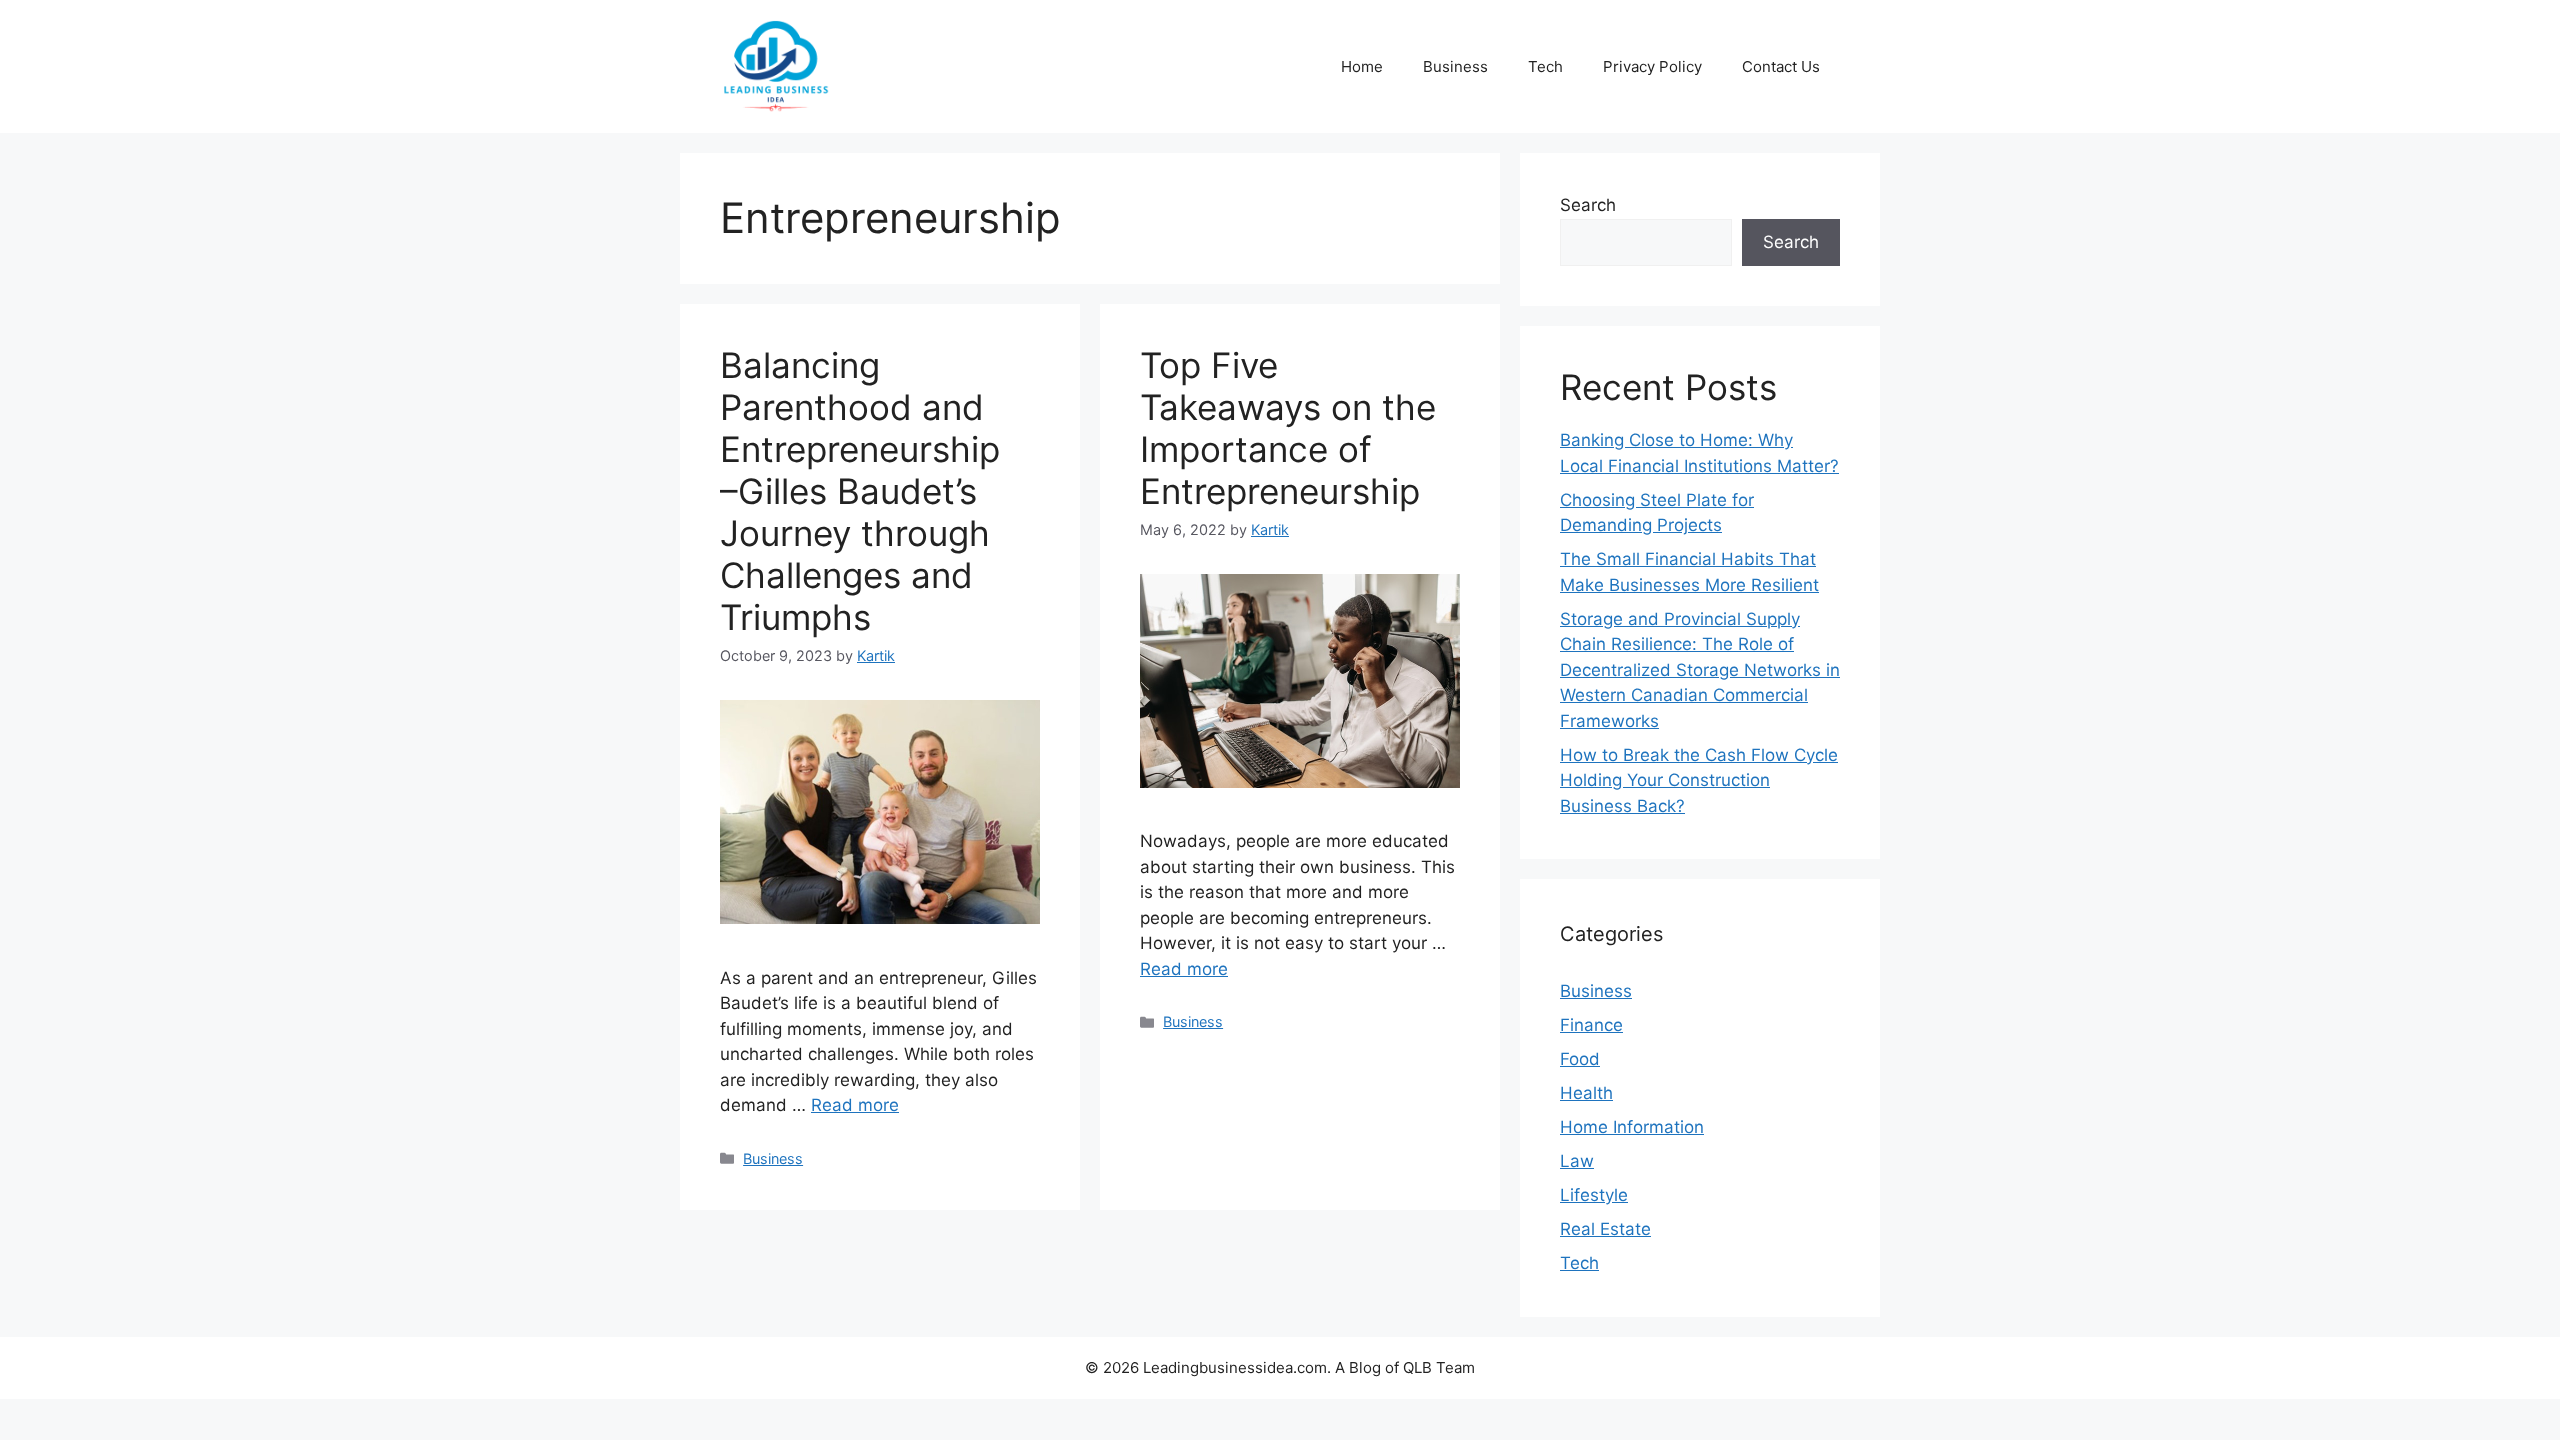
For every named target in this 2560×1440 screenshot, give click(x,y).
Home (1362, 66)
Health (1586, 1093)
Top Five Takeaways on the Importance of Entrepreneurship (1288, 428)
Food (1580, 1059)
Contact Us (1781, 66)
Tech (1545, 66)
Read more (855, 1105)
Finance (1591, 1025)
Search (1588, 205)
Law (1577, 1161)
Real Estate (1605, 1229)
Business (1455, 66)
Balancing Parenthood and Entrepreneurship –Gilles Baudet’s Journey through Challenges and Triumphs (860, 491)
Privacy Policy (1652, 66)
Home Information (1632, 1127)
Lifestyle (1594, 1195)
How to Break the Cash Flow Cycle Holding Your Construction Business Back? (1699, 780)
